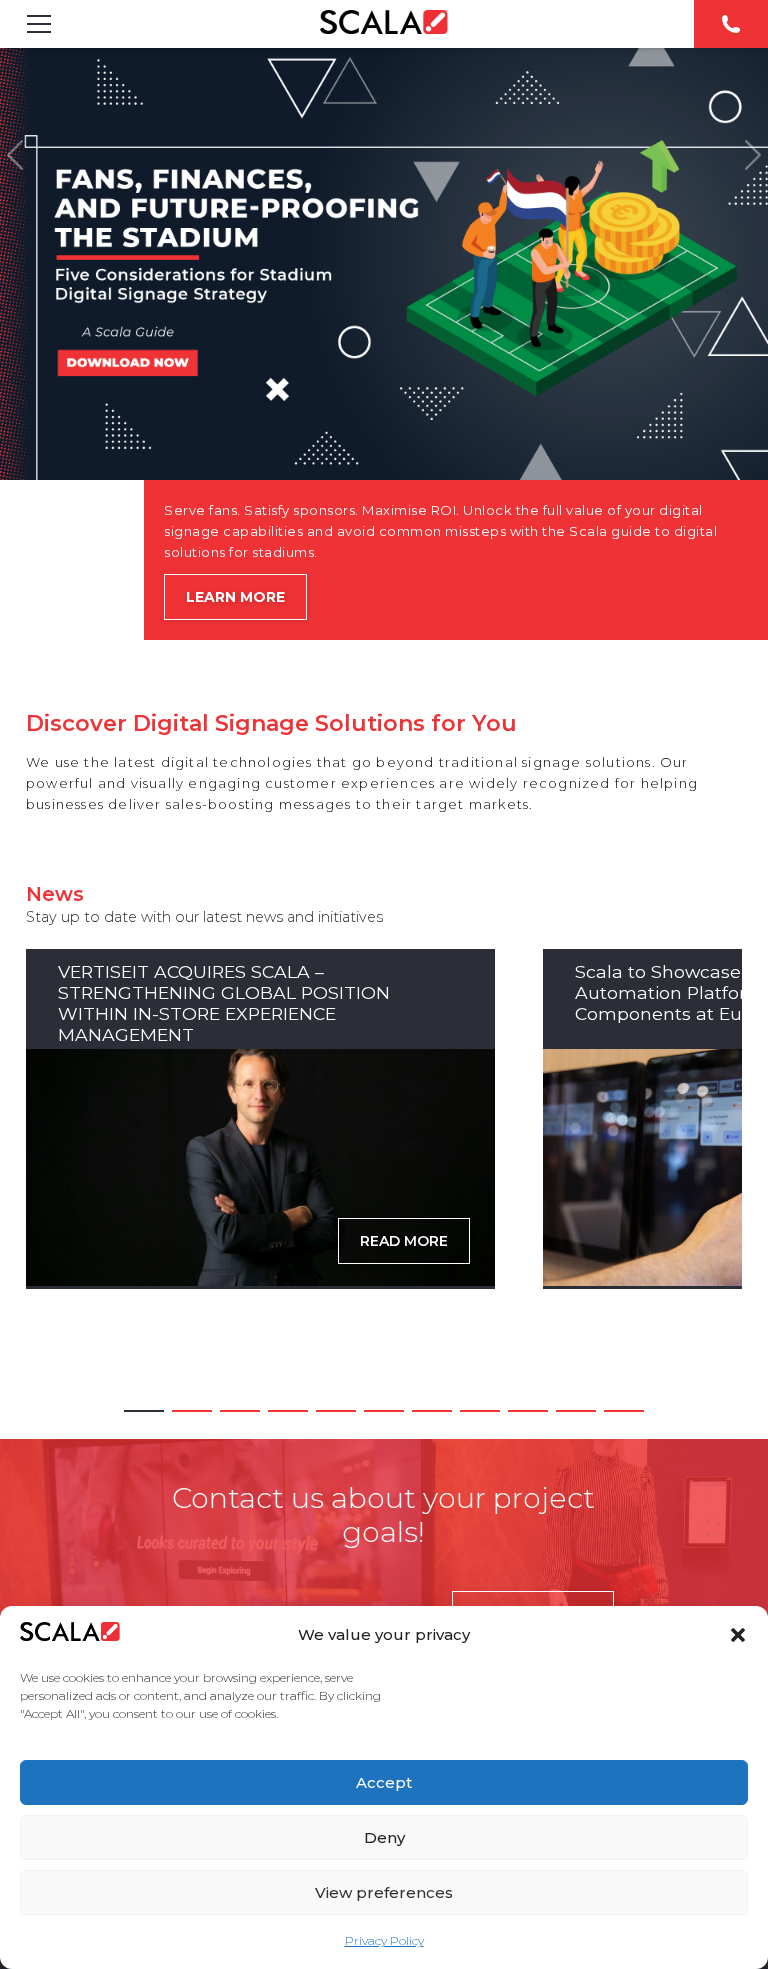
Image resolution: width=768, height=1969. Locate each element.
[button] (738, 1635)
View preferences (384, 1892)
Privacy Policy (384, 1940)
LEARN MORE (235, 597)
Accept (384, 1782)
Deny (384, 1837)
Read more (404, 1241)
